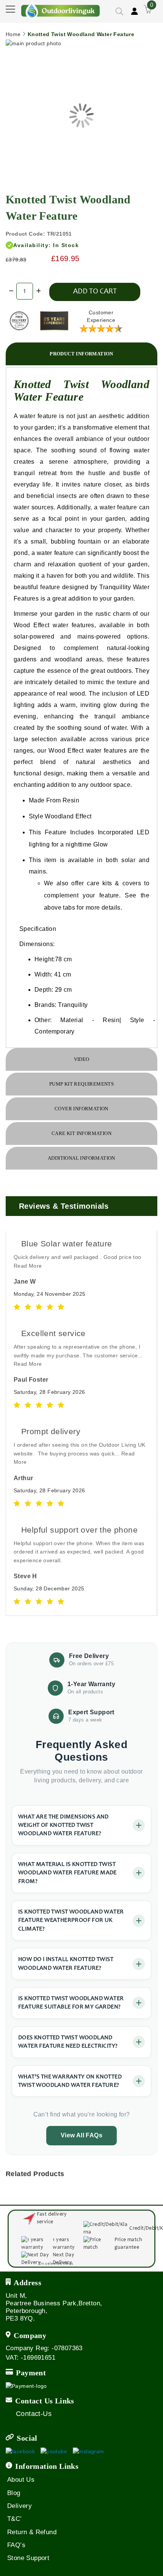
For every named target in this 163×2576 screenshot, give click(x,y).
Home (13, 34)
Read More (28, 1266)
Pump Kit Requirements (81, 1084)
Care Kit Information (81, 1133)
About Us (21, 2480)
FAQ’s (16, 2545)
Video (82, 1059)
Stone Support (28, 2558)
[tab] (81, 354)
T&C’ (15, 2519)
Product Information (81, 354)
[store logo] (61, 10)
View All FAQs (81, 2135)
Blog (14, 2493)
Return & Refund (32, 2532)
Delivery (20, 2506)
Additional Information (81, 1158)
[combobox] (106, 32)
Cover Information (81, 1109)
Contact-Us (34, 2414)
